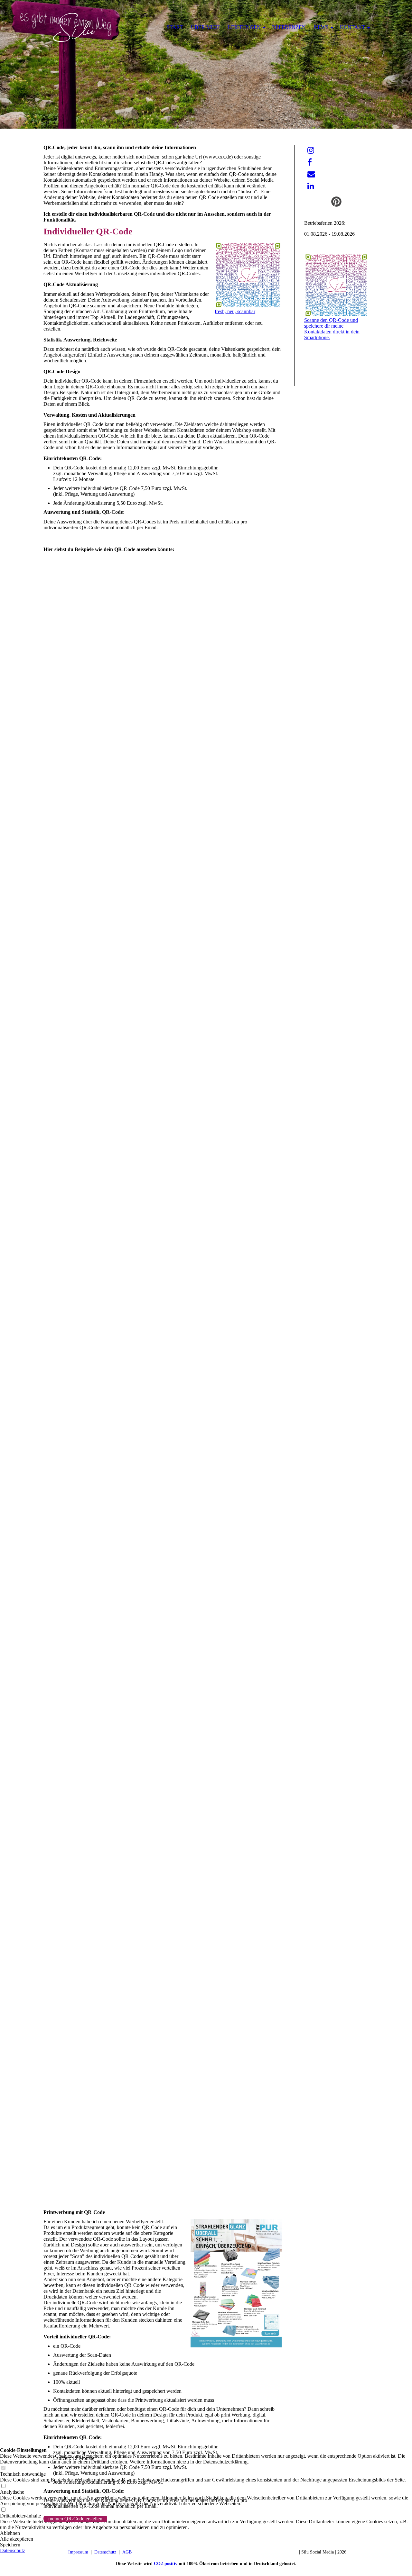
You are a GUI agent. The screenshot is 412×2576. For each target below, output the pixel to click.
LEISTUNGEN (244, 27)
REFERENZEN (289, 27)
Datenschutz (13, 2550)
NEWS (321, 27)
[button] (206, 2545)
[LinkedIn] (311, 186)
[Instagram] (311, 150)
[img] (206, 64)
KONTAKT (353, 27)
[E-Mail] (311, 174)
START (175, 27)
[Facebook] (310, 162)
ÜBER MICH (205, 27)
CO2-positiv (166, 2564)
